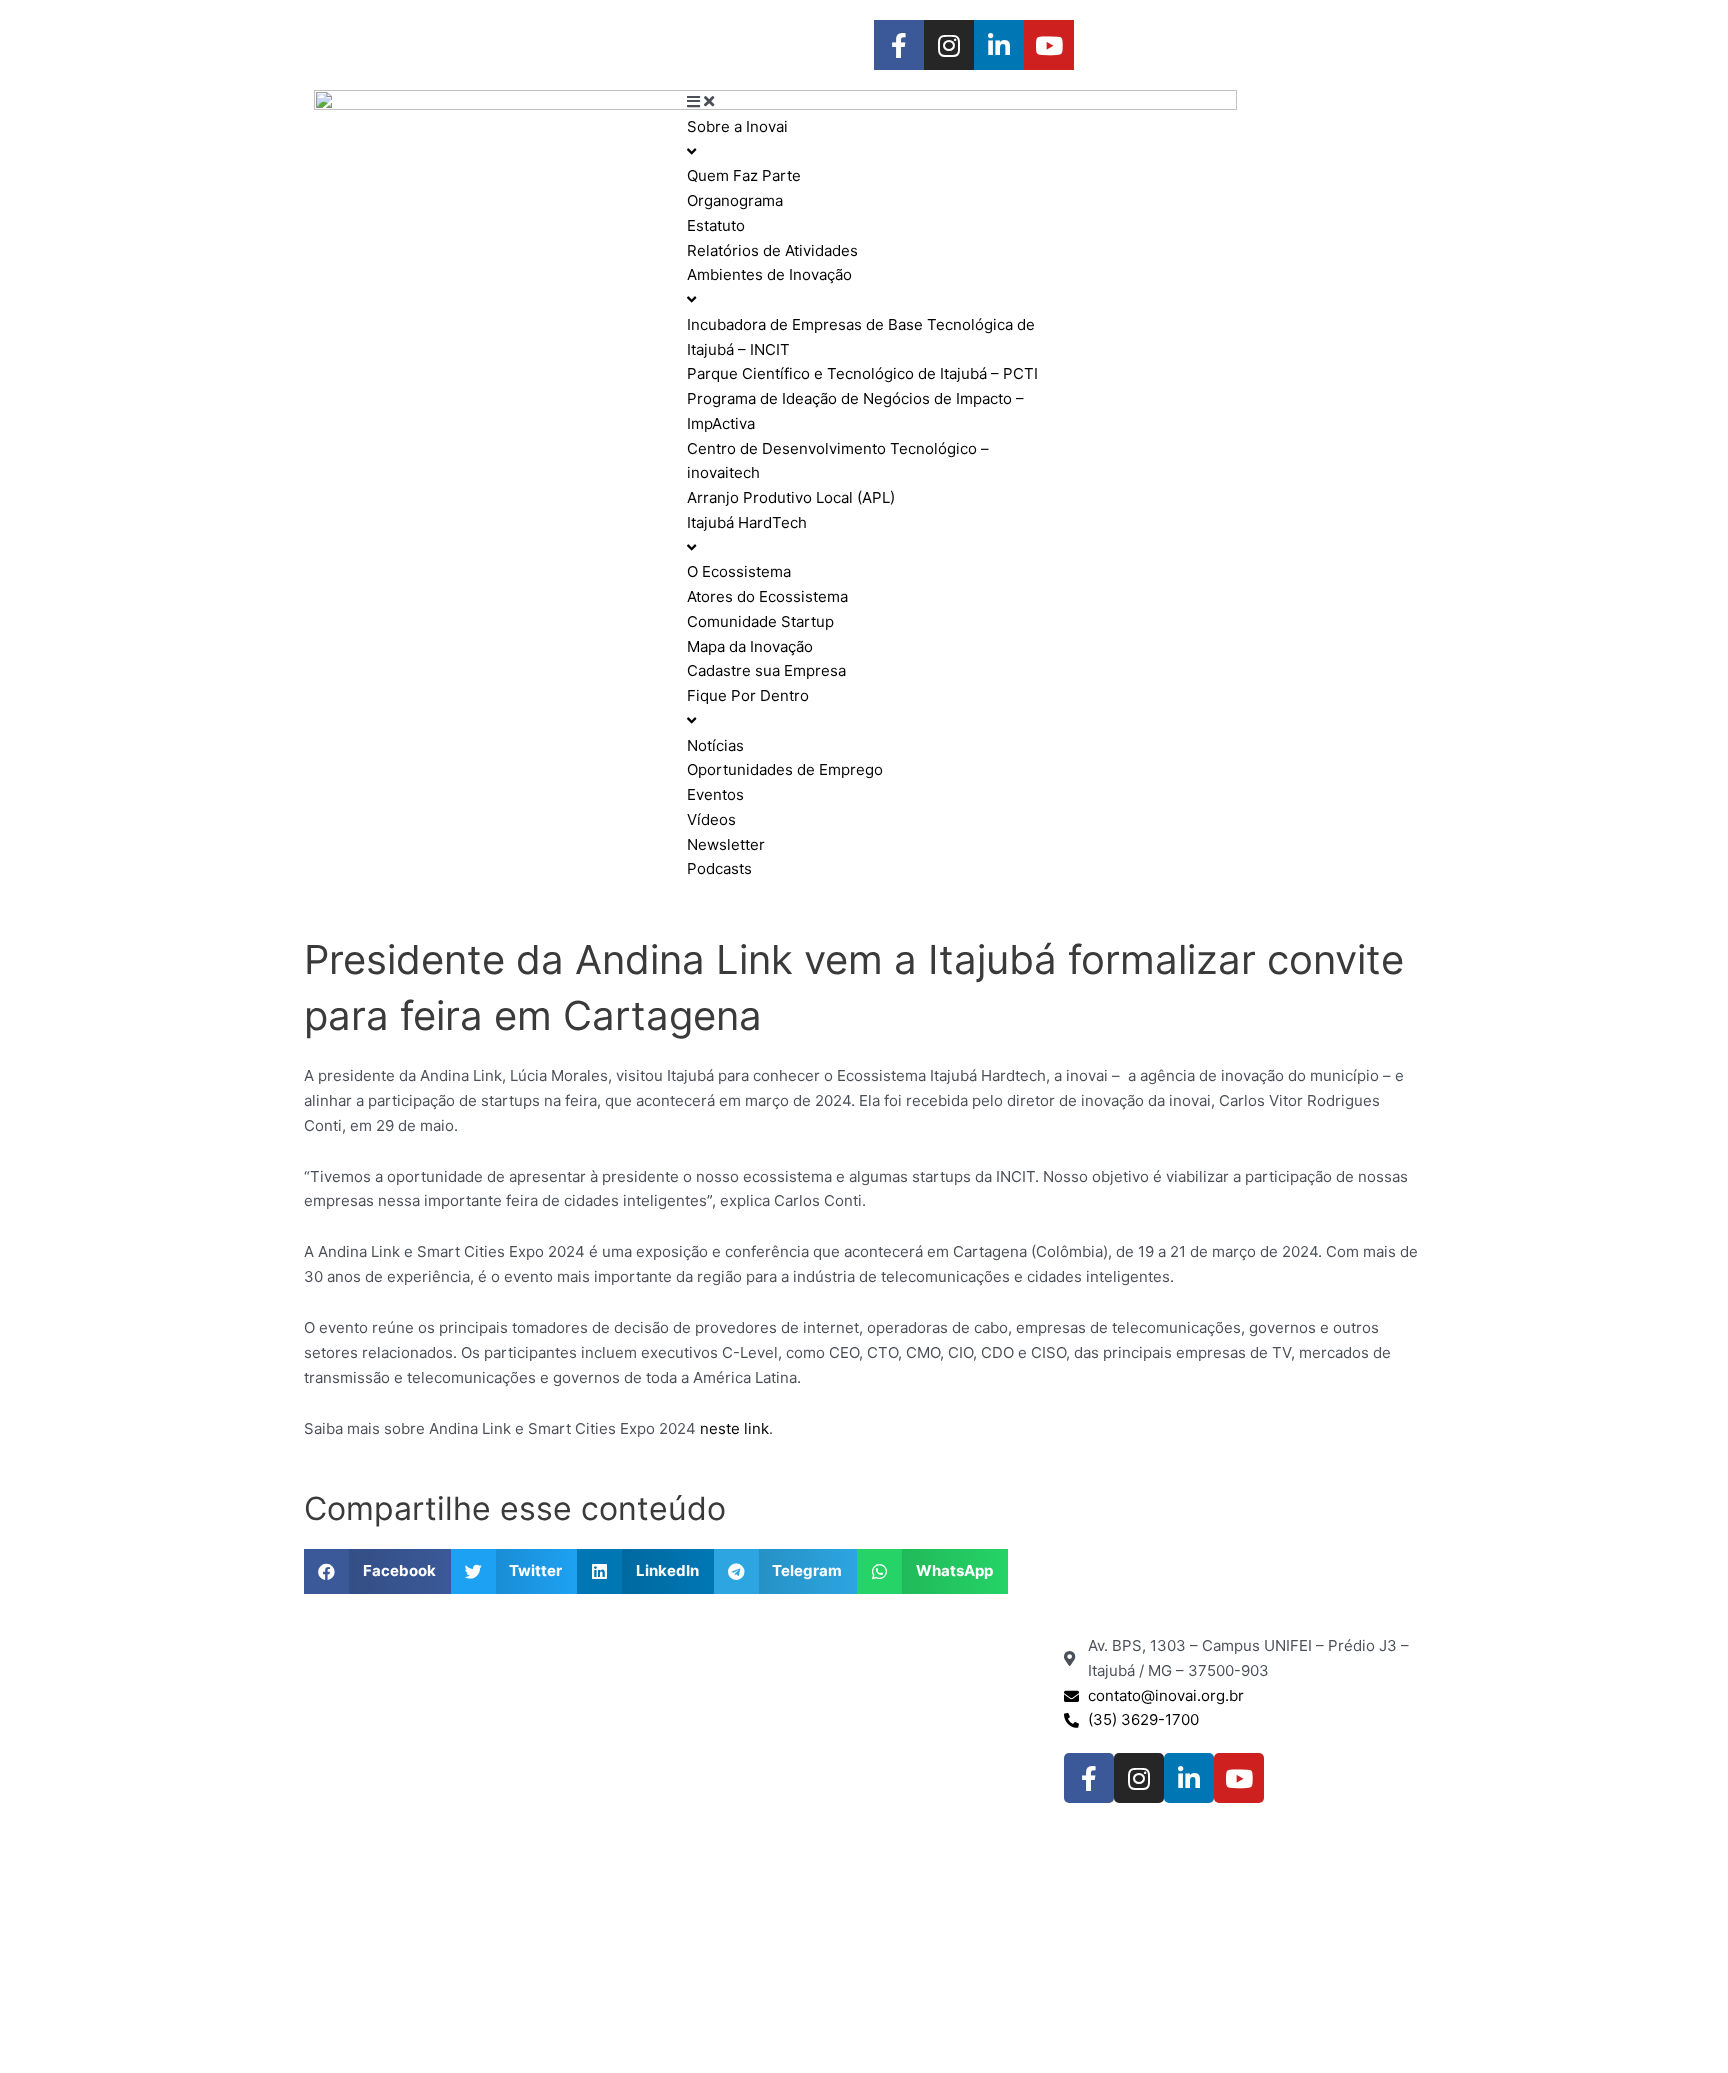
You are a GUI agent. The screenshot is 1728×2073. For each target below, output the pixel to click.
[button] (377, 1571)
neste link (734, 1428)
